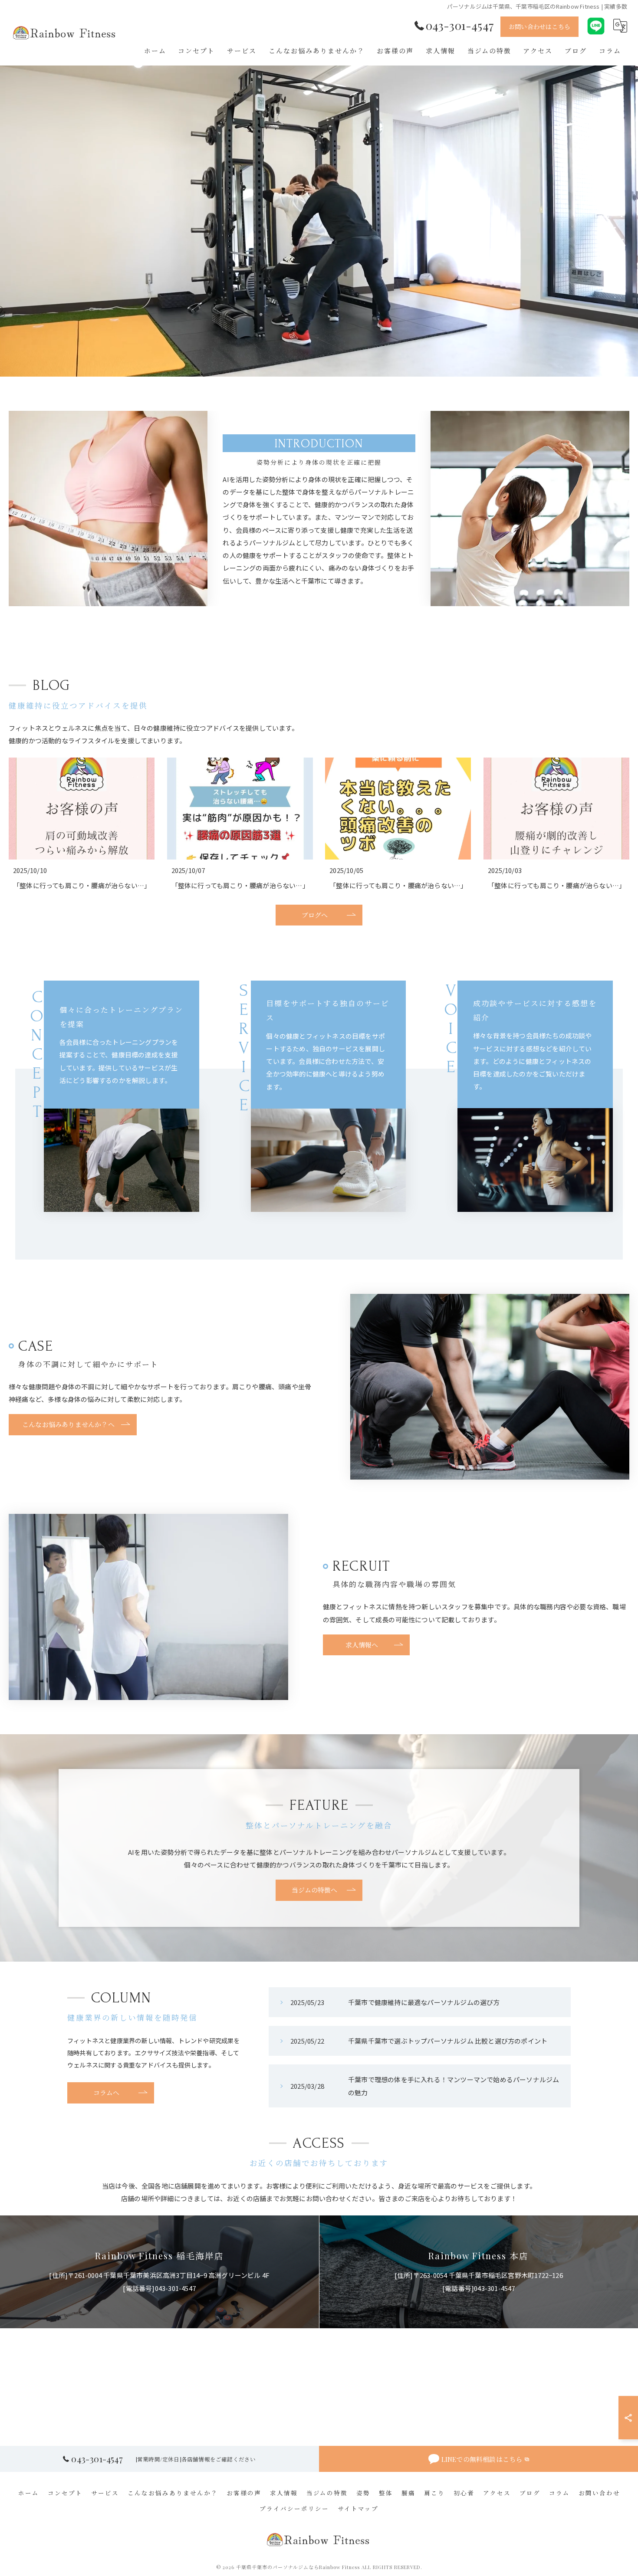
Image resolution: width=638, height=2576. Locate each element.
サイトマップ (358, 2508)
